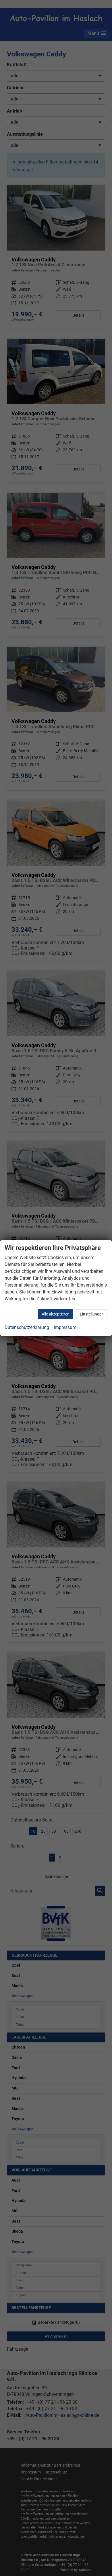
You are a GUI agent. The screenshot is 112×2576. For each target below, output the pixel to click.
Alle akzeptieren (56, 1314)
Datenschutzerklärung (27, 1327)
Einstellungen (92, 1314)
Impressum (65, 1327)
